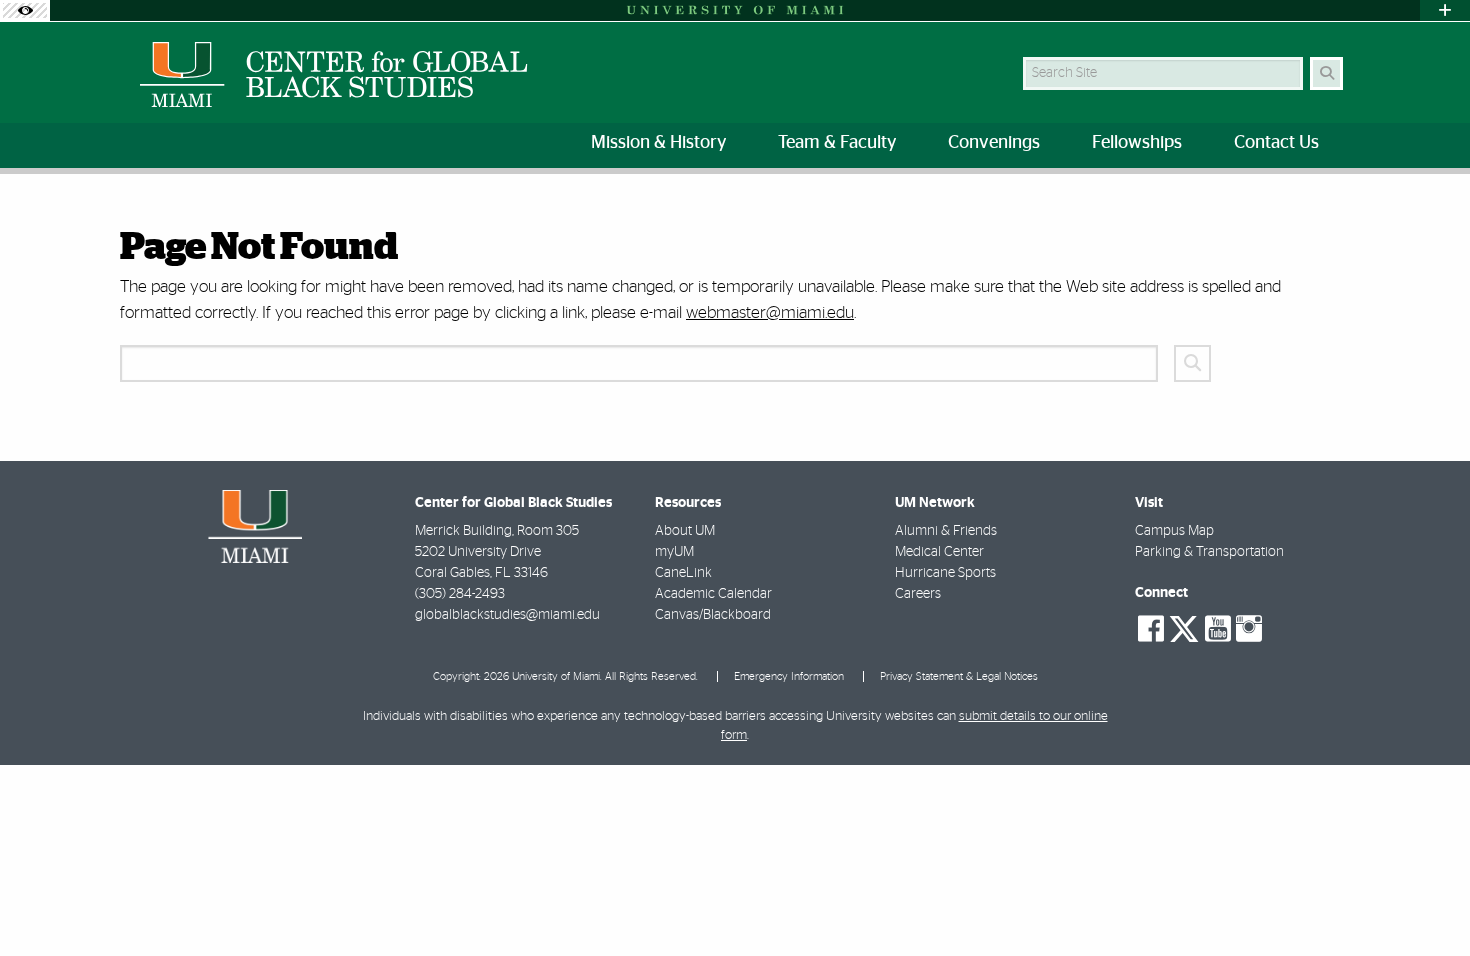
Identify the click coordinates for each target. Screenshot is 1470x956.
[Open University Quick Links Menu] (1445, 10)
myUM (674, 552)
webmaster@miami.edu (770, 312)
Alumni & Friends (946, 531)
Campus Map (1174, 531)
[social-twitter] (1184, 627)
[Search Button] (1326, 73)
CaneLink (683, 573)
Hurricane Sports (945, 573)
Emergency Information (789, 676)
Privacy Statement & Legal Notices (959, 676)
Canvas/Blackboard (713, 615)
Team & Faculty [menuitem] (837, 143)
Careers (918, 594)
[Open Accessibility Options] (25, 10)
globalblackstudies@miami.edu (507, 615)
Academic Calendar (713, 594)
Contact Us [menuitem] (1276, 143)
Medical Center (939, 552)
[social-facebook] (1151, 629)
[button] (1426, 900)
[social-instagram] (1249, 629)
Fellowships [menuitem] (1137, 143)
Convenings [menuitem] (994, 143)
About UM (685, 531)
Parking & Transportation (1209, 552)
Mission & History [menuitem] (658, 143)
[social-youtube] (1218, 629)
